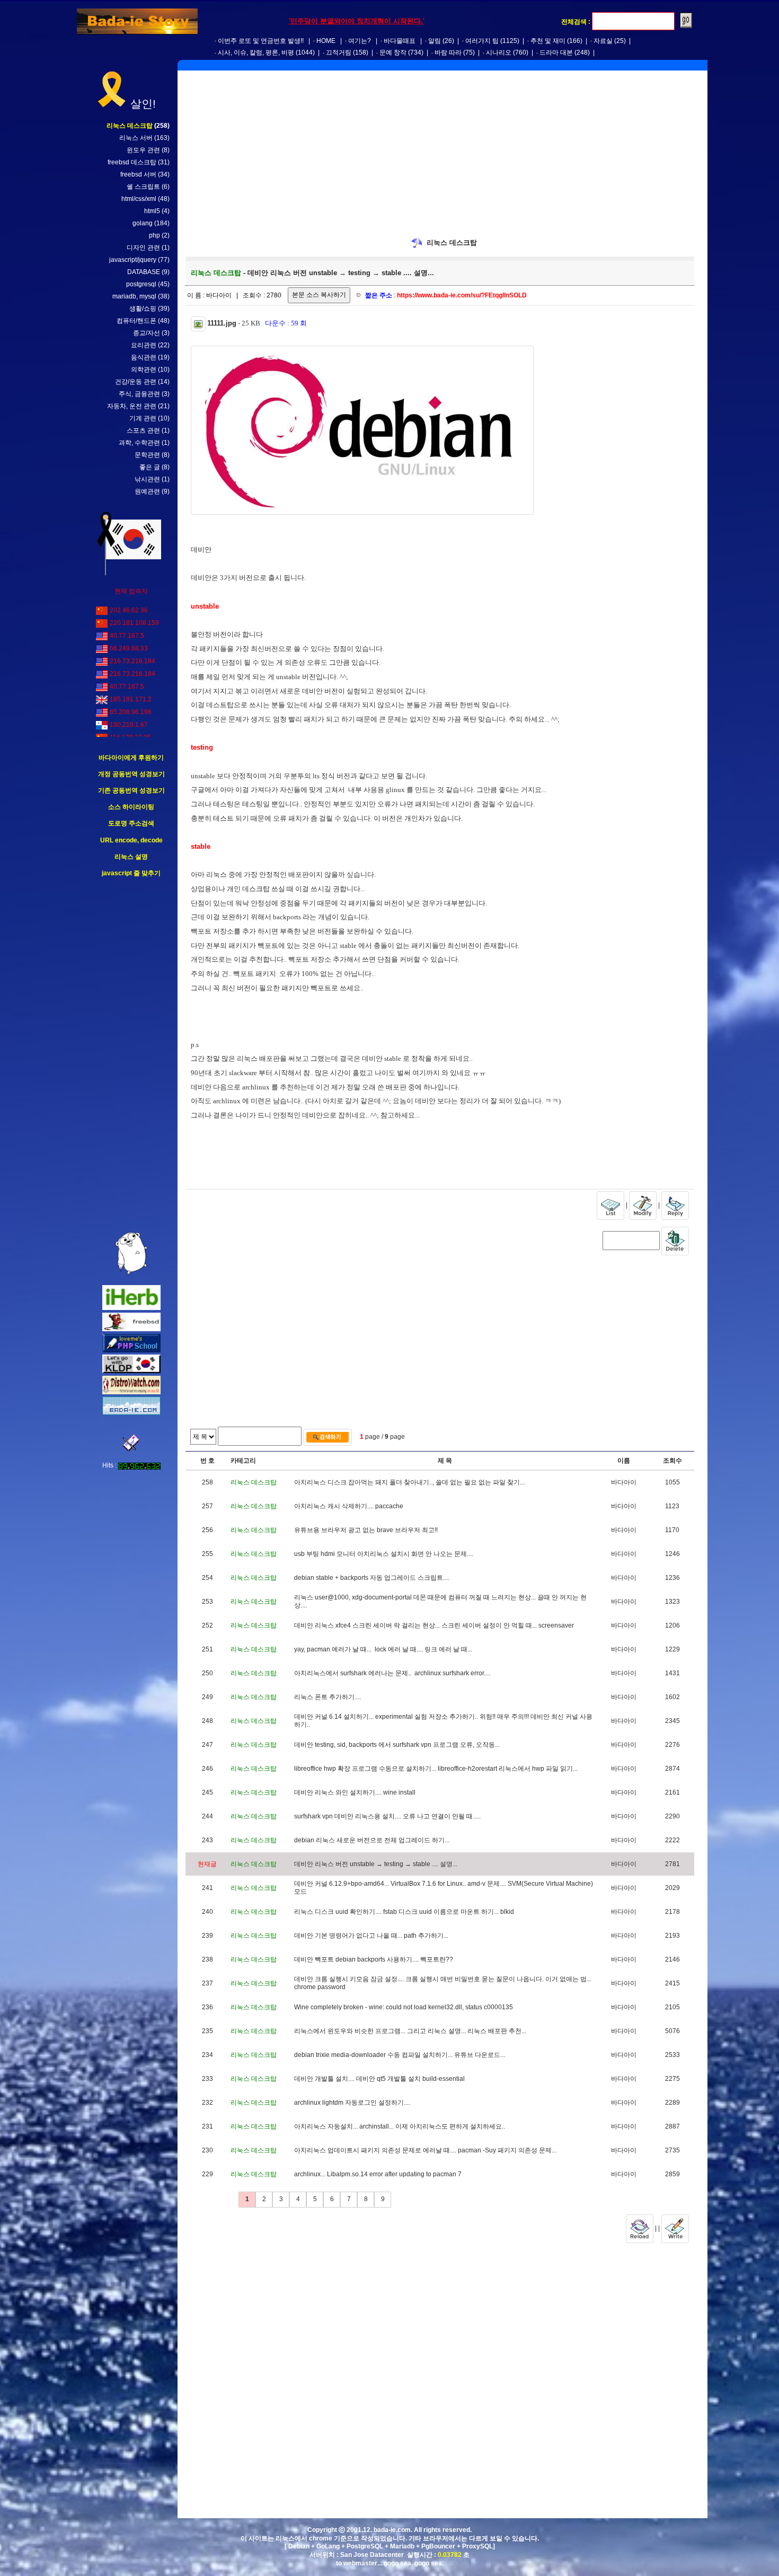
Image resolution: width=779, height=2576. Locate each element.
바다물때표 (400, 41)
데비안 (201, 550)
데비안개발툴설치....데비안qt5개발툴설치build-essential (379, 2079)
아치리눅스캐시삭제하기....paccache (349, 1506)
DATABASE (144, 272)
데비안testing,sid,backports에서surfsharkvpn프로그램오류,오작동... (397, 1745)
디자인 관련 (143, 248)
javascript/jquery (133, 260)
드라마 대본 (556, 52)
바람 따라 (448, 52)
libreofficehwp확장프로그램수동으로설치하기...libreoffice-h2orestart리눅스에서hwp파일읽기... (436, 1769)
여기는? (360, 41)
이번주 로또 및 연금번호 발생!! (261, 41)
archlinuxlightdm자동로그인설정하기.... (352, 2103)
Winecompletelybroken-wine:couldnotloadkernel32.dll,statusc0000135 (404, 2007)
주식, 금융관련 (139, 394)
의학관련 (144, 370)
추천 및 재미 (548, 41)
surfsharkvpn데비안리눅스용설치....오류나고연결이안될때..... (387, 1816)
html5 (152, 211)
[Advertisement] (131, 1055)
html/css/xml (139, 199)
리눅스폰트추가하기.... (327, 1697)
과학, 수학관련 (139, 443)
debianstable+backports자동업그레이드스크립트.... (372, 1578)
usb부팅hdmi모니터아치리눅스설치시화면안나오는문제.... (384, 1554)
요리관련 (144, 345)
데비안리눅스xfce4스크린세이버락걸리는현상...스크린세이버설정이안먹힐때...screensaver (434, 1625)
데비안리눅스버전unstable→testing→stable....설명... (376, 1864)
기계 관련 (143, 418)
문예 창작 (393, 52)
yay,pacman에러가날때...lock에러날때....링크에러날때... (383, 1649)
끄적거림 (339, 52)
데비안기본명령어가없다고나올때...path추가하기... (371, 1936)
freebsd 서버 (138, 174)
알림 (435, 41)
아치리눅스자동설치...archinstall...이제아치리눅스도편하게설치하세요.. (400, 2126)
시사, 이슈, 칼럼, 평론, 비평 (256, 52)
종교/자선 (147, 333)
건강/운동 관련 (136, 382)
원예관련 (147, 491)
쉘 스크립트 (143, 187)
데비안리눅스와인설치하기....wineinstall (355, 1792)
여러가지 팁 (482, 41)
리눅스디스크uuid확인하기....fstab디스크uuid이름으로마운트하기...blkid (404, 1912)
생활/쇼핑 (143, 309)
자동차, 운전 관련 (132, 406)
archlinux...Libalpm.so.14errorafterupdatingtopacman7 (378, 2174)
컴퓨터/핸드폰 (136, 321)
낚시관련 (147, 479)
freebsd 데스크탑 (132, 162)
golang (143, 223)
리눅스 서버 (136, 138)
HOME (326, 41)
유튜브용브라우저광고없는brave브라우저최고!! (366, 1530)
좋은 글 (150, 467)
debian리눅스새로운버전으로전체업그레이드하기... (372, 1840)
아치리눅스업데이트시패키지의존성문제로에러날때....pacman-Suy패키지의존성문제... (425, 2150)
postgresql (141, 284)
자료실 (603, 41)
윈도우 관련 (143, 150)
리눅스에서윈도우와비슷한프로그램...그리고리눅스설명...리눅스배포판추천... (410, 2031)
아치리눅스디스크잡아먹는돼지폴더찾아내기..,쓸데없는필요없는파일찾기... (409, 1482)
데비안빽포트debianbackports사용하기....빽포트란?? (374, 1959)
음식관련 (144, 357)
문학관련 (147, 455)
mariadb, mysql (134, 296)
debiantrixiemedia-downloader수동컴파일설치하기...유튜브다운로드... (400, 2055)
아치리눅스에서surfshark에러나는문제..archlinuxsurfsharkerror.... (392, 1673)
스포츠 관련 (143, 430)
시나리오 (499, 52)
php (154, 235)
